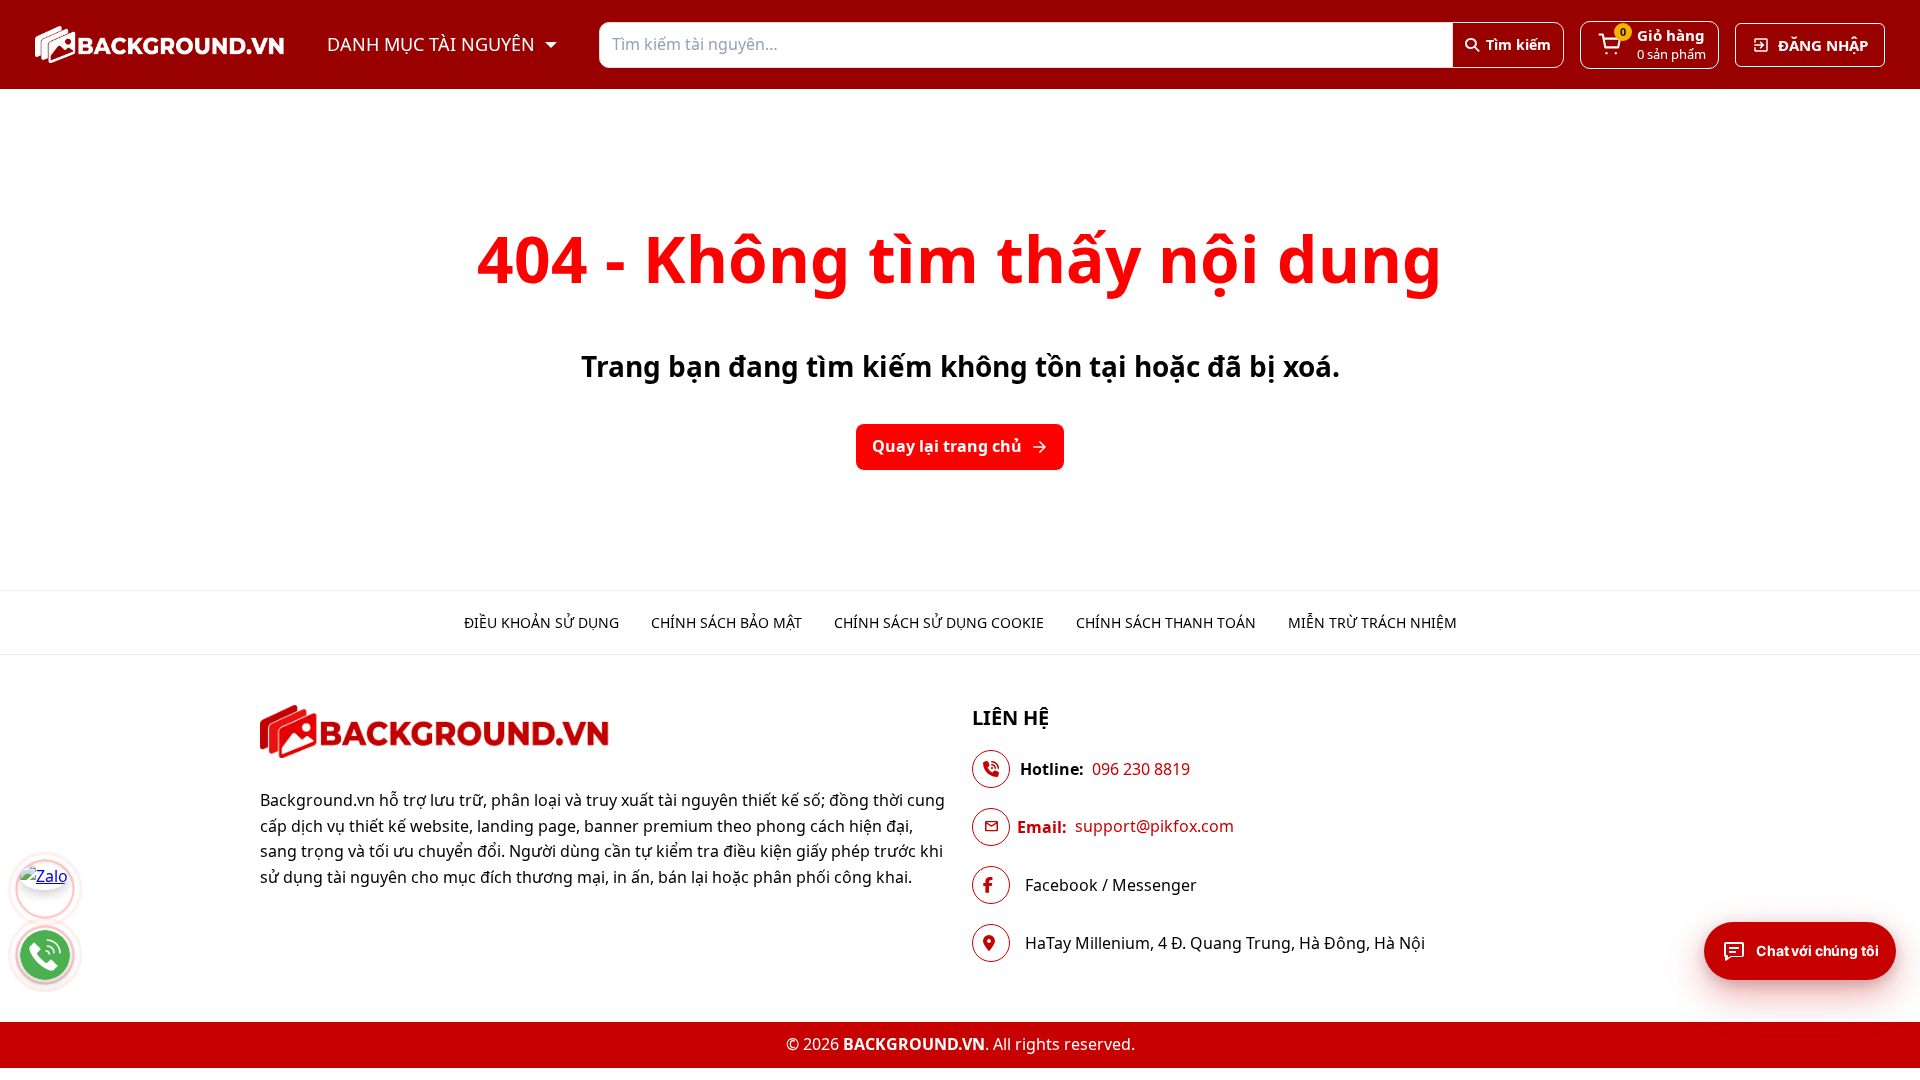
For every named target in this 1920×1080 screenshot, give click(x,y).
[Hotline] (45, 955)
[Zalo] (45, 889)
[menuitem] (541, 623)
